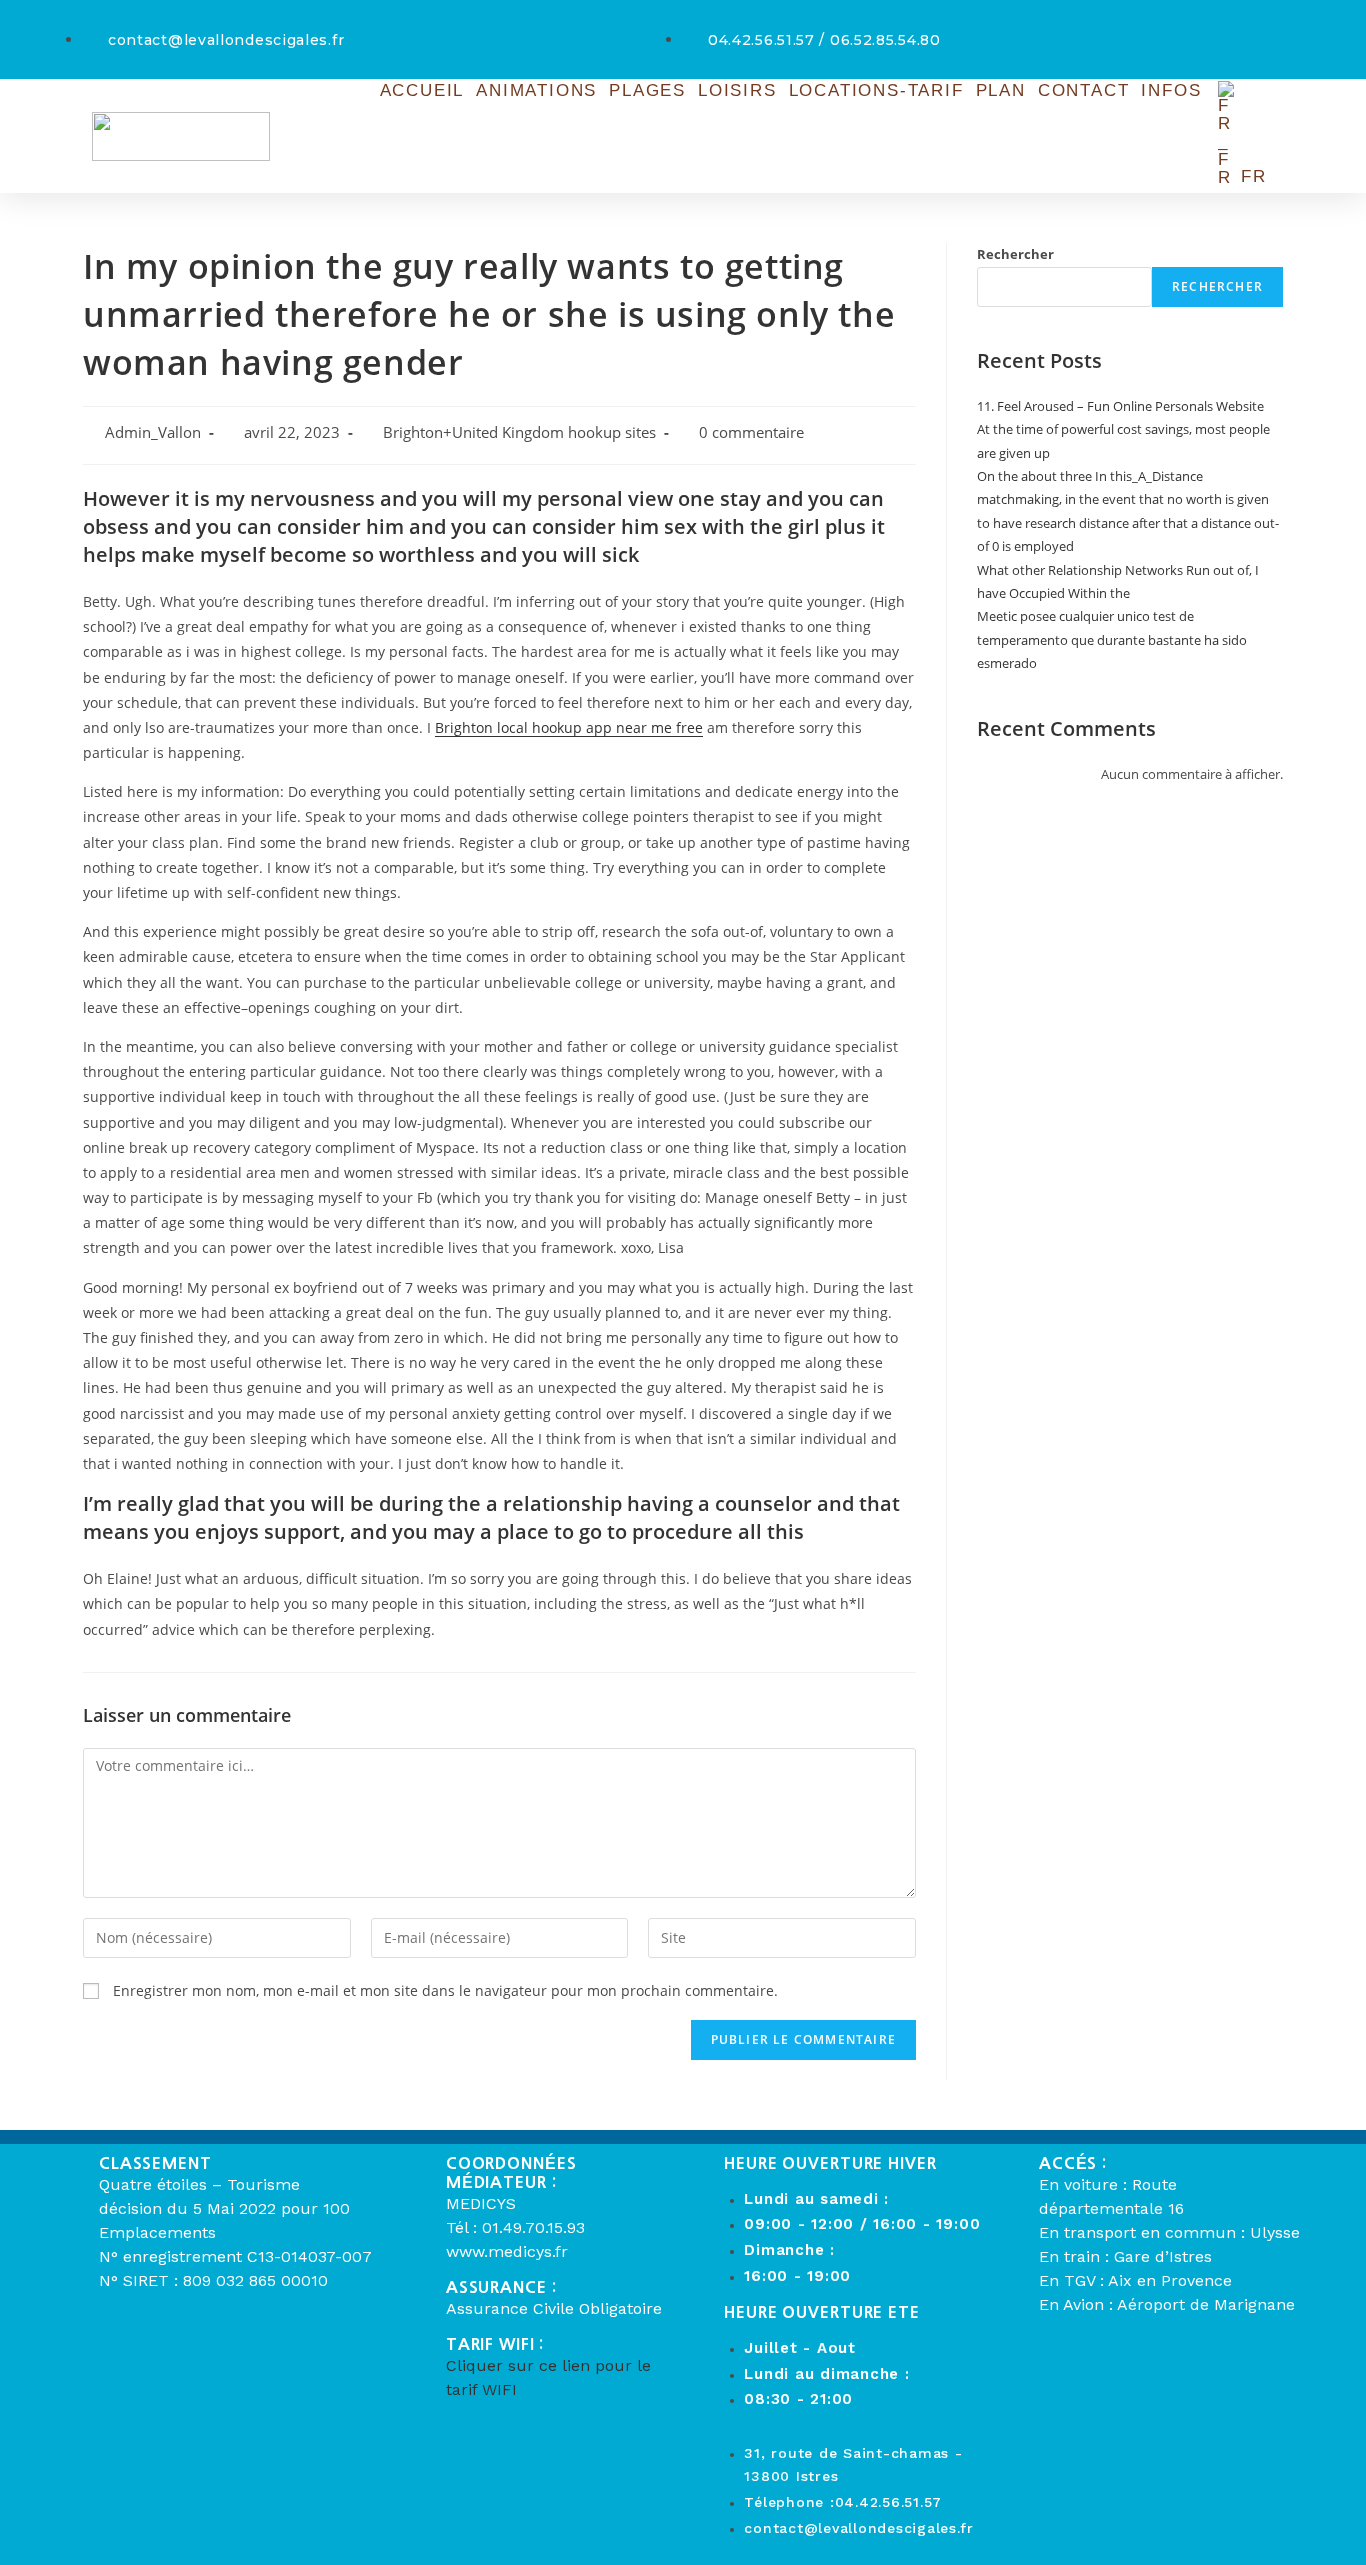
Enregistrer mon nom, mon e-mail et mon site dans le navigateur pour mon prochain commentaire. (445, 1990)
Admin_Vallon (153, 432)
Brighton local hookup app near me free (569, 727)
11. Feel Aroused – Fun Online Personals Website (1120, 406)
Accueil (422, 90)
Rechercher (1015, 254)
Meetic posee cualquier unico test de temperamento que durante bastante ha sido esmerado (1112, 639)
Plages (647, 90)
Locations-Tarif (876, 90)
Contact (1084, 90)
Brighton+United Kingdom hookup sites (519, 432)
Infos (1171, 90)
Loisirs (737, 90)
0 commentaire (751, 432)
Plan (1001, 90)
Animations (536, 90)
